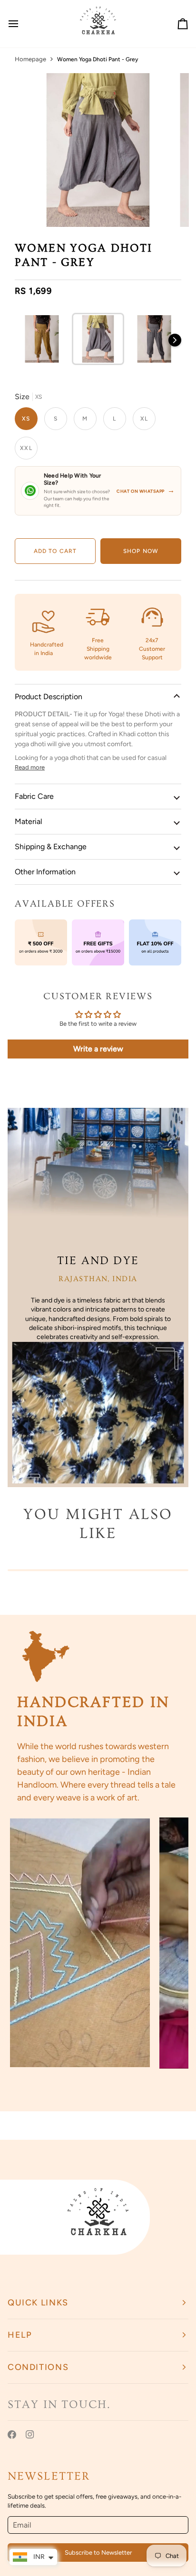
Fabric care (34, 796)
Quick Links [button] (38, 2303)
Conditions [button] (38, 2367)
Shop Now (141, 551)
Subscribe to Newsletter (98, 2553)
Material (29, 821)
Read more (30, 767)
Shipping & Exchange (51, 847)
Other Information (45, 872)
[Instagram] (30, 2435)
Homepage (30, 59)
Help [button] (20, 2335)
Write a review (98, 1049)
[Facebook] (12, 2435)
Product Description (49, 697)
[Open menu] (22, 24)
